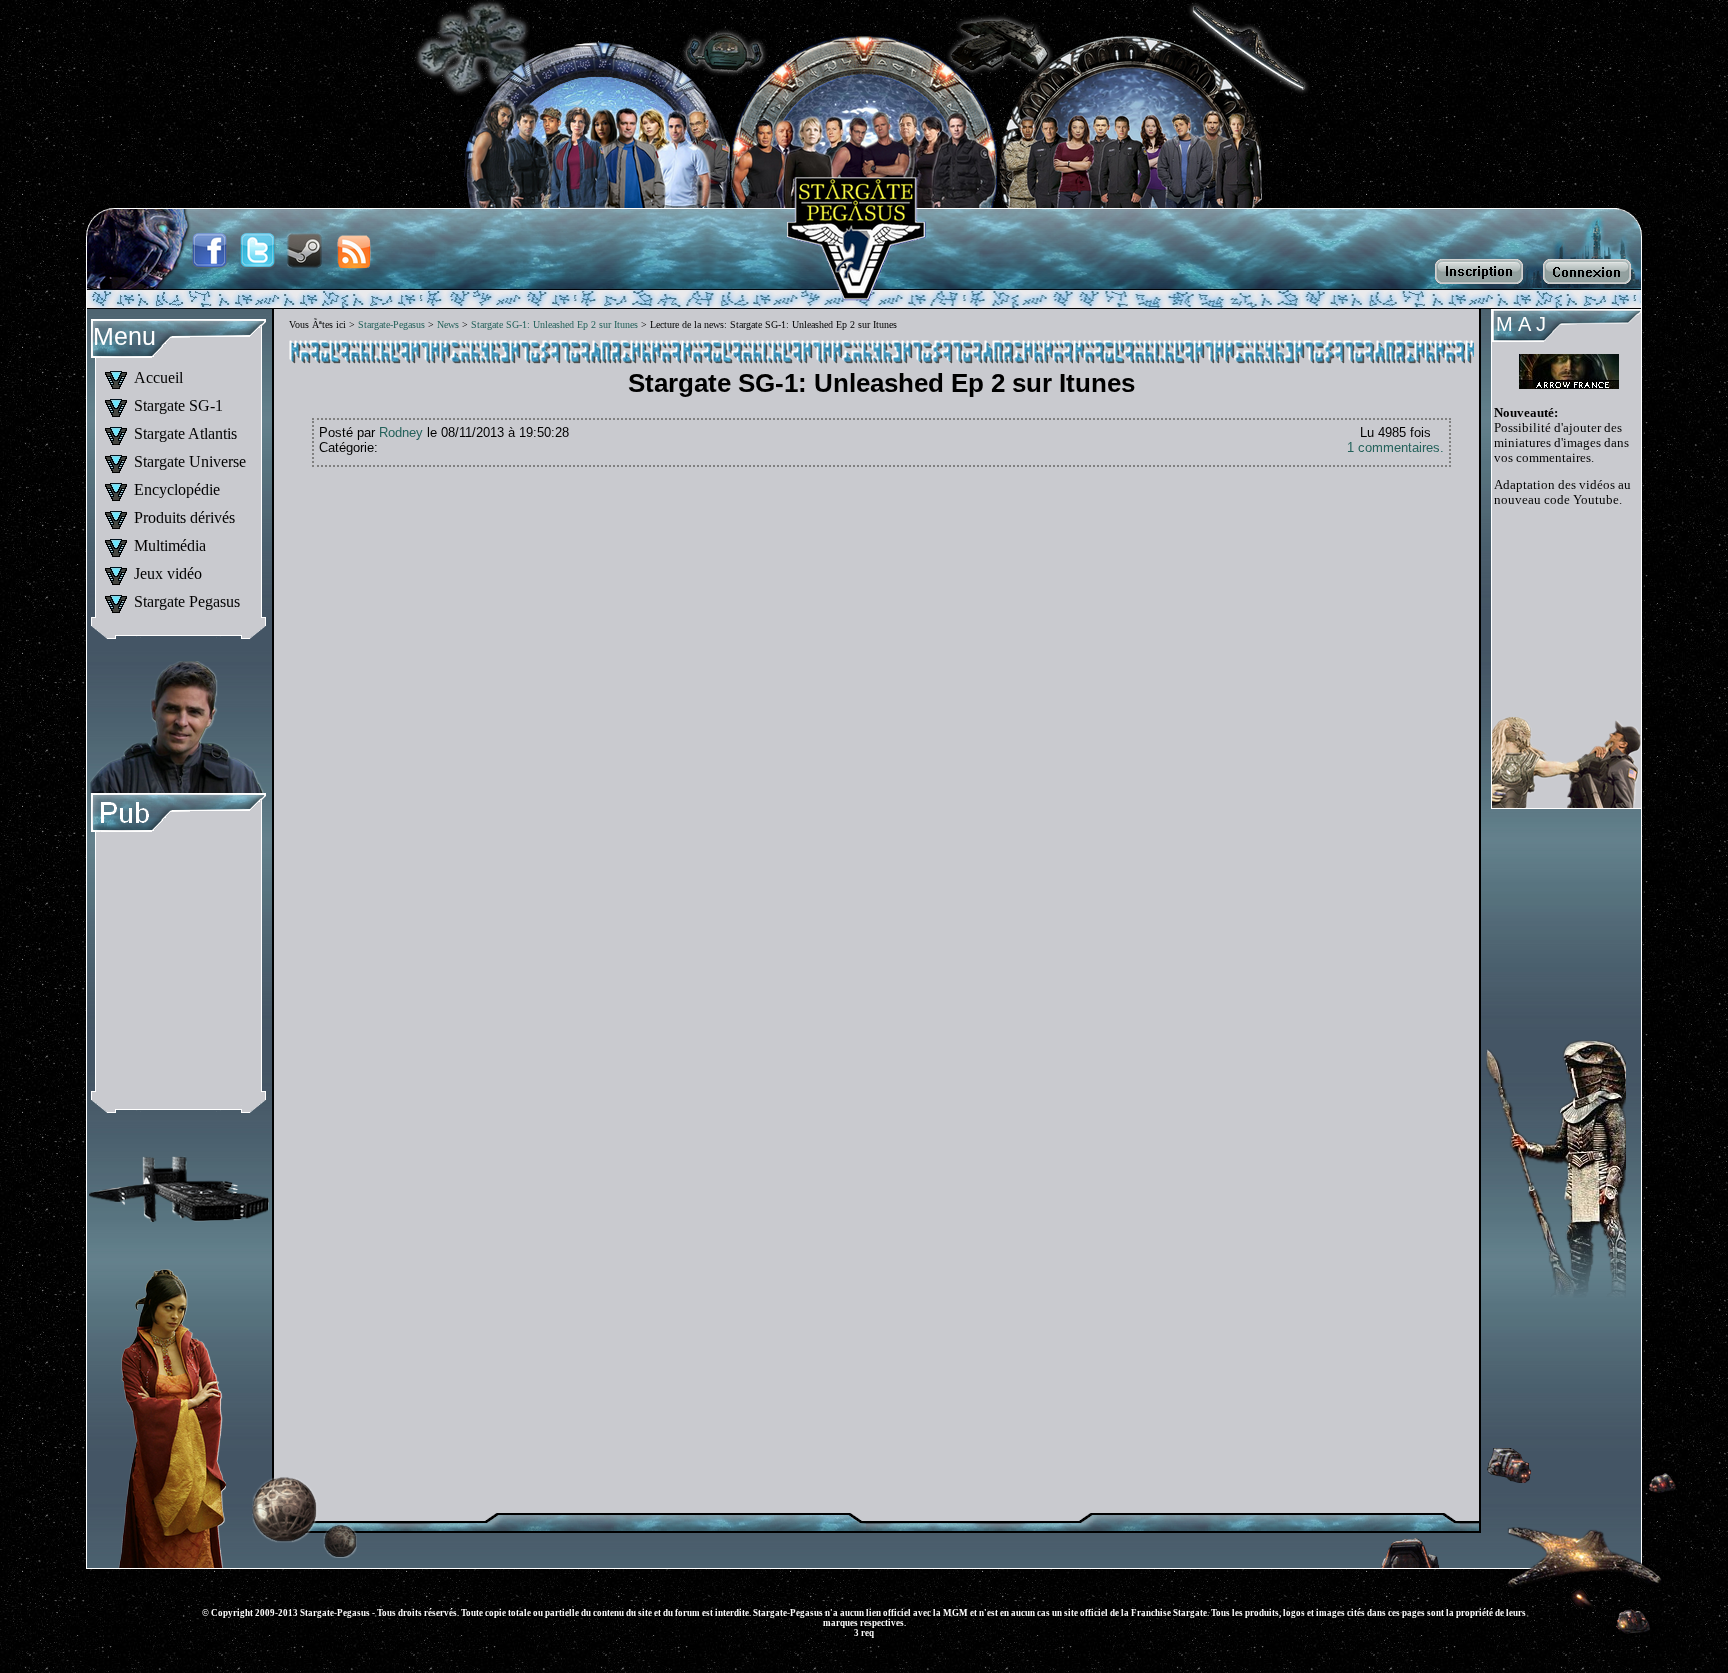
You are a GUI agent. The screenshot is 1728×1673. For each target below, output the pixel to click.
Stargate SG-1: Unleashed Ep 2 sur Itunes (554, 324)
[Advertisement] (178, 965)
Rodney (401, 432)
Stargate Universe (190, 461)
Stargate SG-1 (178, 405)
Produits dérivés (184, 517)
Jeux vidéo (168, 573)
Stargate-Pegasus (391, 324)
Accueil (158, 377)
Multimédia (170, 545)
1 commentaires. (1395, 447)
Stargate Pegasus (187, 601)
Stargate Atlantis (185, 433)
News (448, 324)
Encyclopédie (177, 489)
